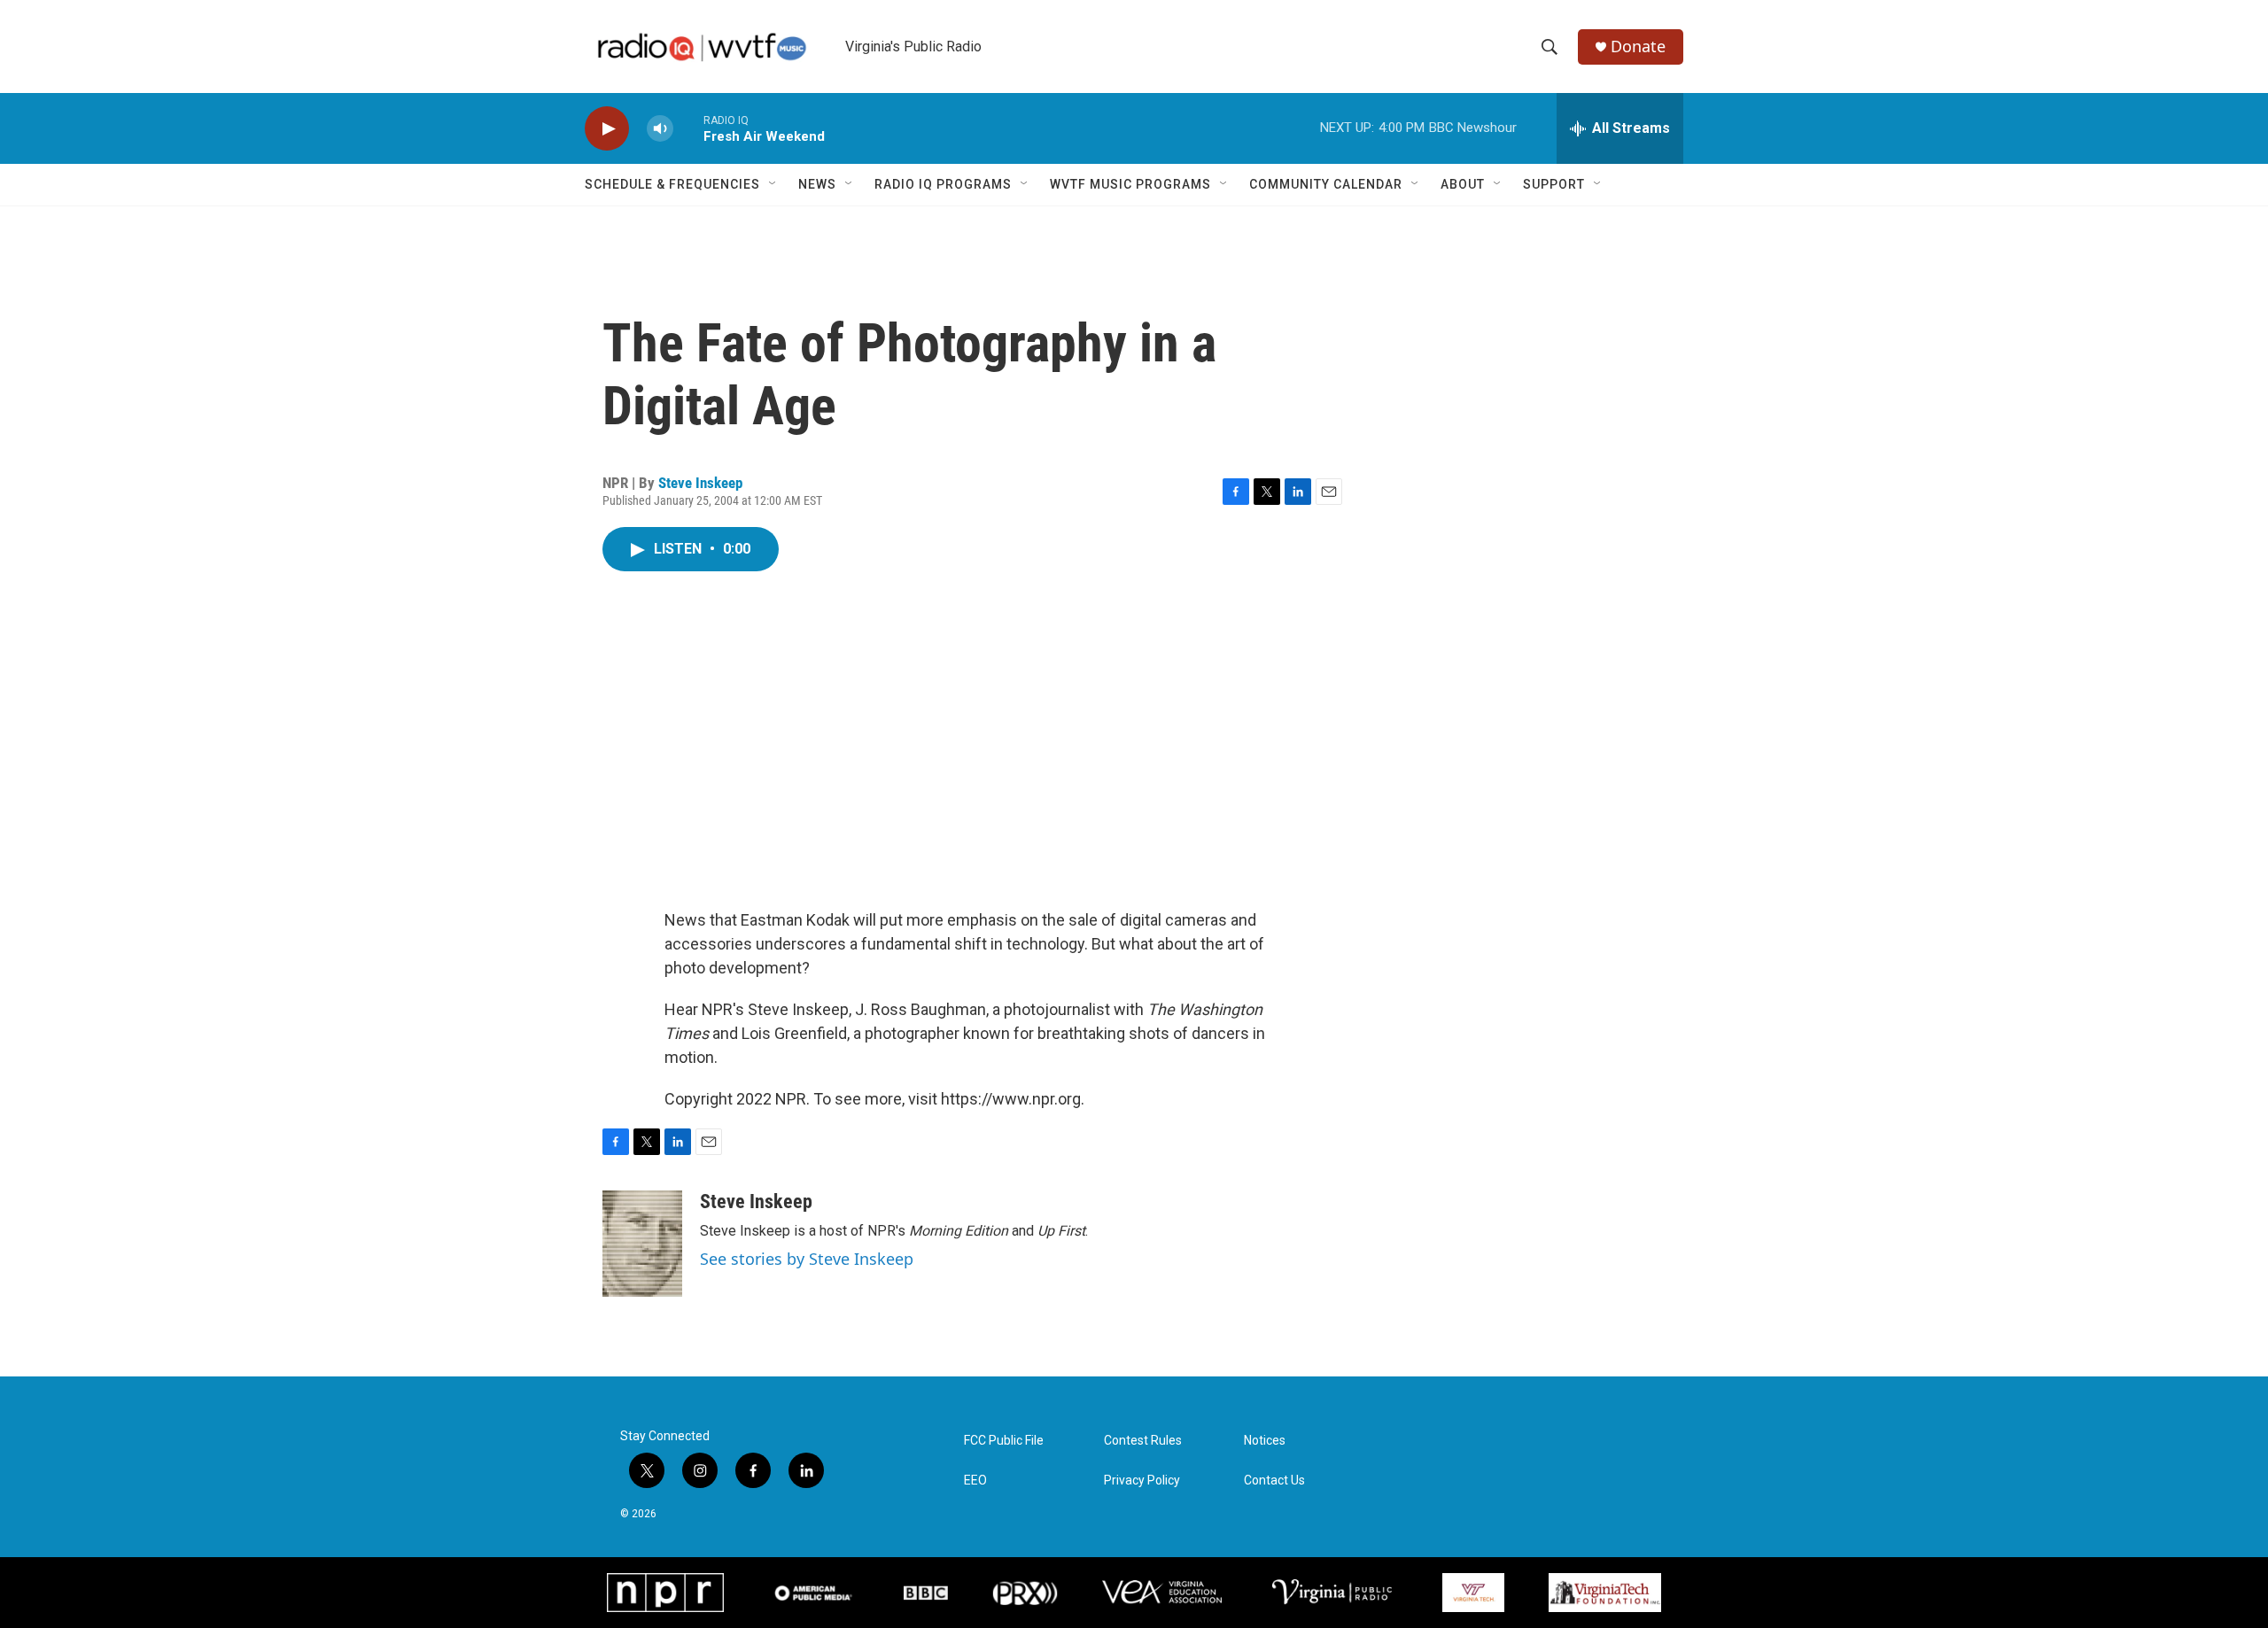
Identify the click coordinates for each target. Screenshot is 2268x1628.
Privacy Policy (1142, 1481)
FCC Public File (1004, 1441)
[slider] (688, 128)
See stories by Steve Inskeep (807, 1259)
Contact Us (1274, 1481)
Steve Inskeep (700, 483)
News (817, 184)
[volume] (660, 129)
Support (1554, 184)
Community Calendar (1326, 184)
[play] (607, 129)
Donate (1638, 47)
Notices (1265, 1441)
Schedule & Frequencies (672, 184)
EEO (975, 1481)
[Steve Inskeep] (642, 1244)
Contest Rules (1143, 1441)
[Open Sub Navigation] (773, 184)
